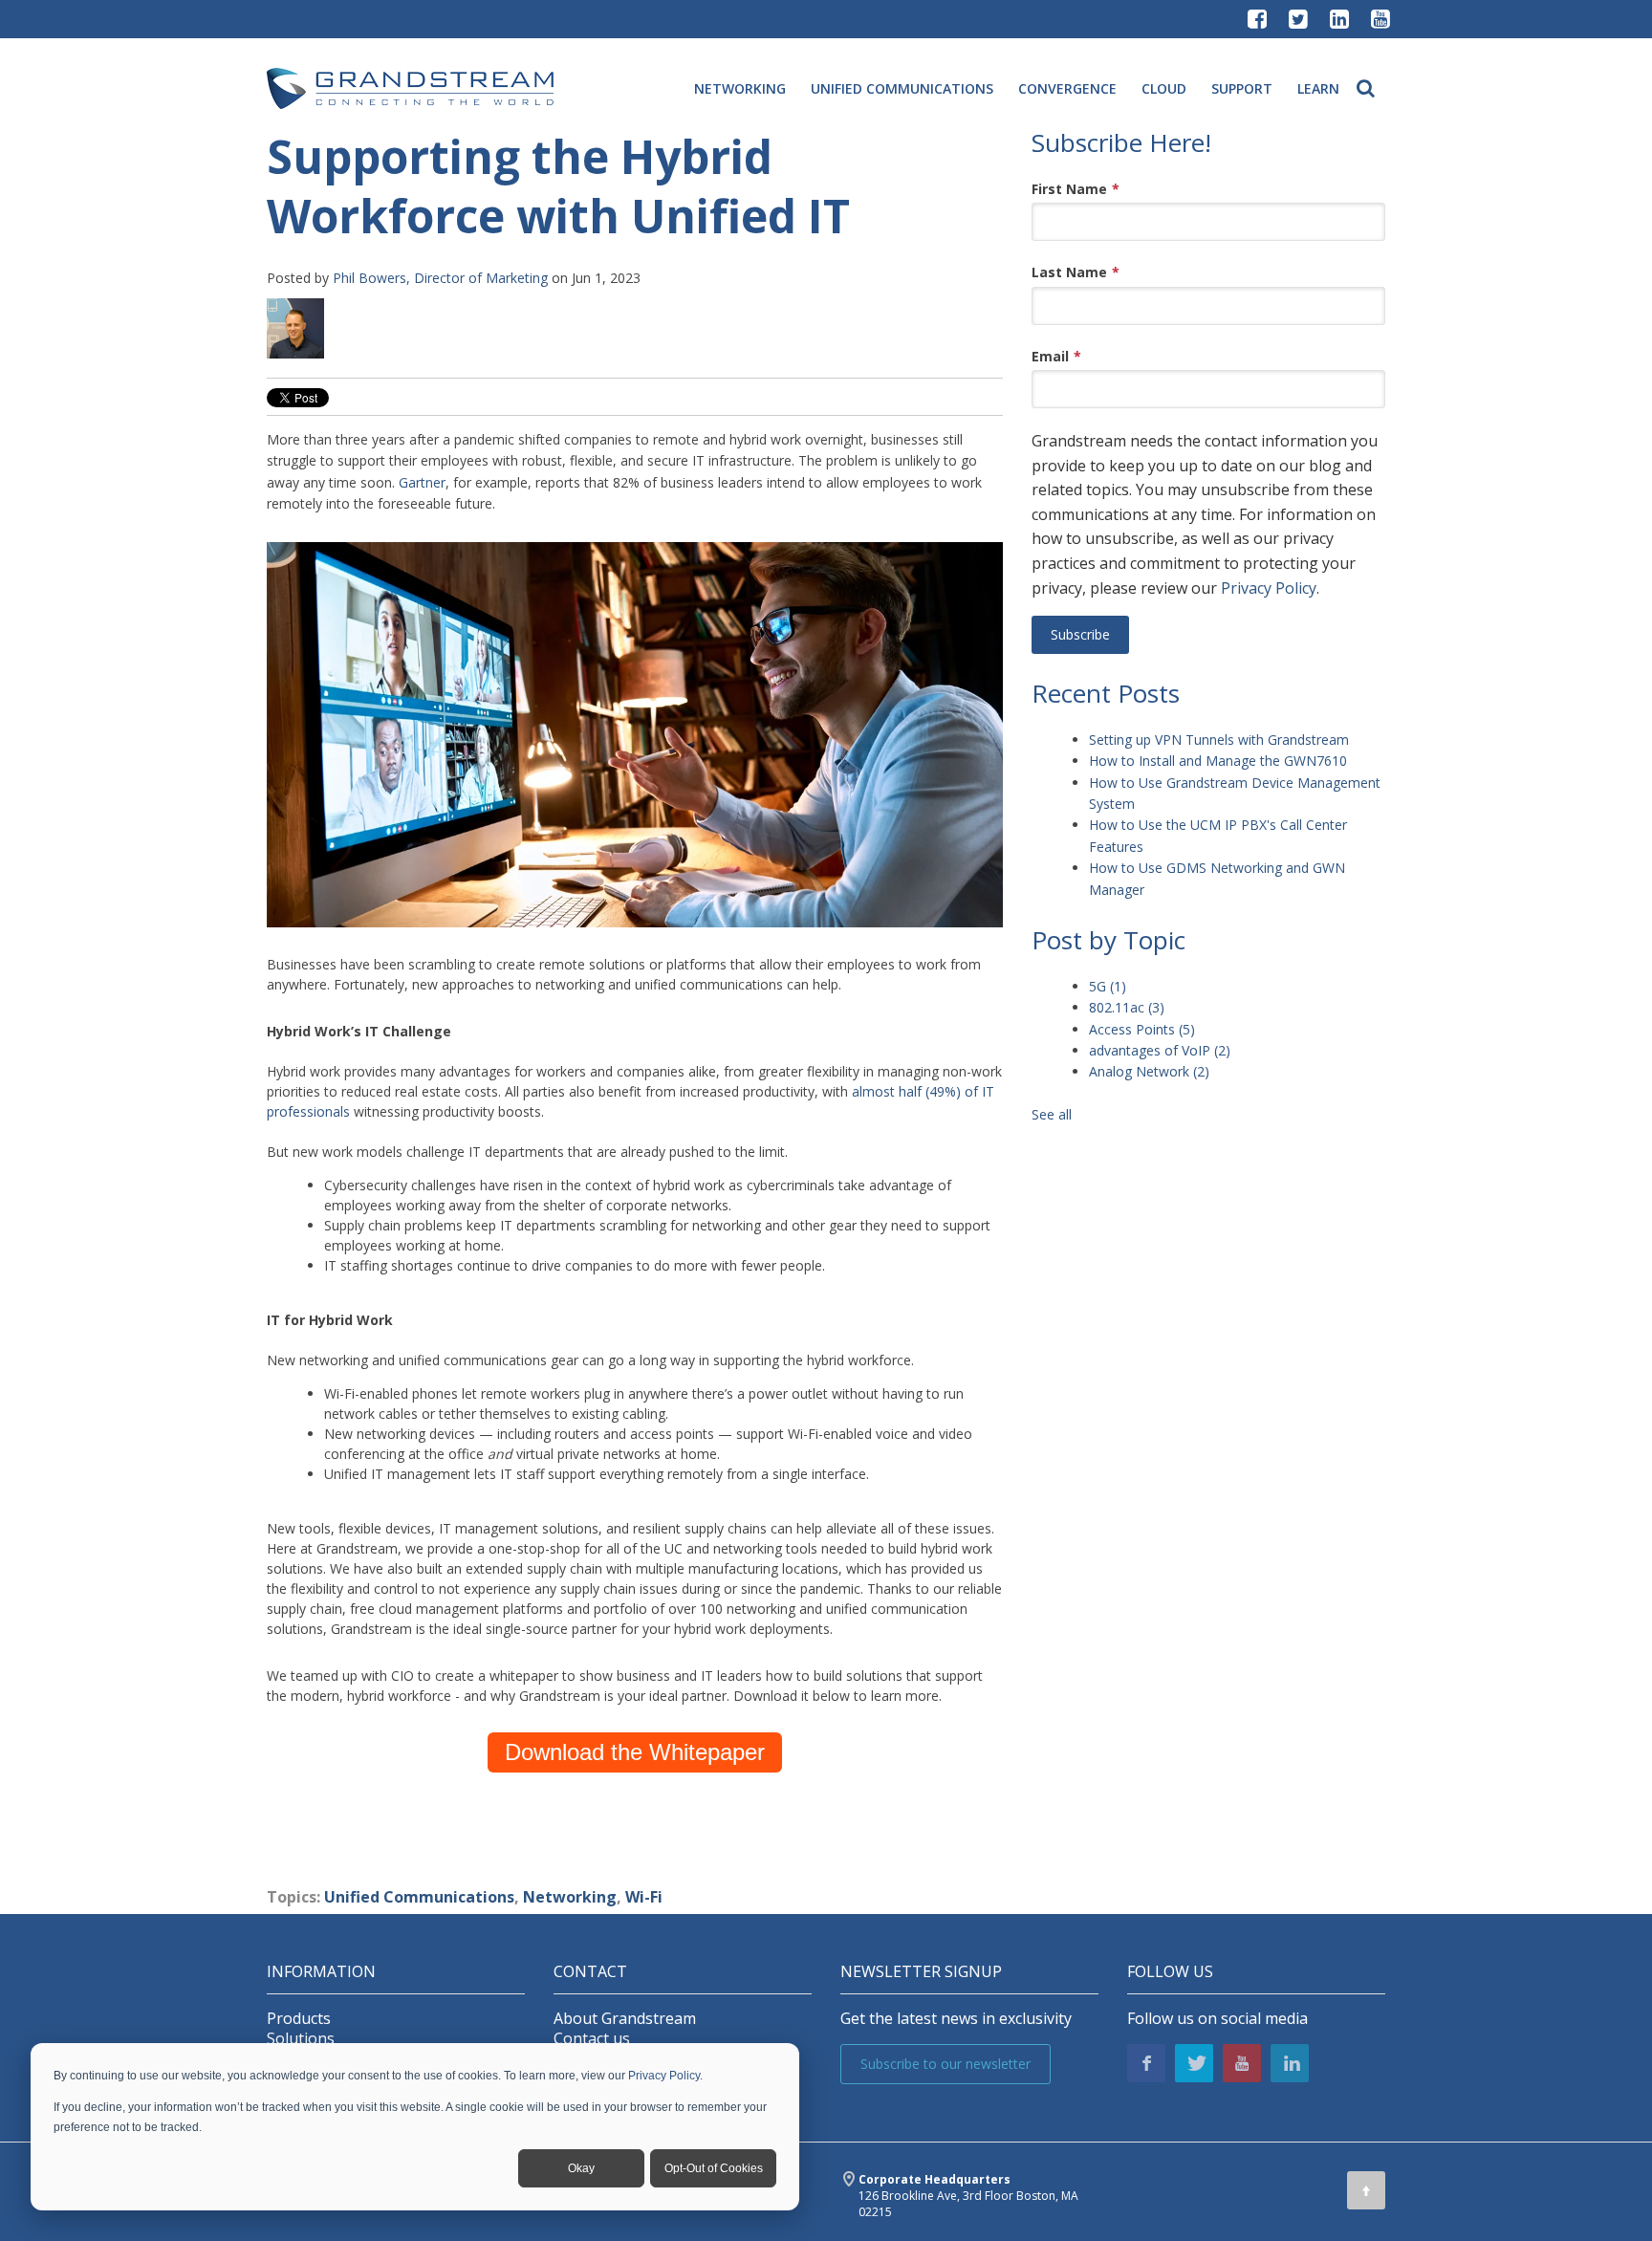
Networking (570, 1897)
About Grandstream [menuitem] (625, 2019)
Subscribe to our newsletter (946, 2064)
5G (1108, 986)
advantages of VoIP (1160, 1050)
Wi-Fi (644, 1897)
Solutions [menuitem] (301, 2039)
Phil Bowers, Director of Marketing (440, 278)
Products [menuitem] (299, 2019)
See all (1052, 1114)
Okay (581, 2168)
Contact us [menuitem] (592, 2039)
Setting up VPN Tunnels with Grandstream (1219, 740)
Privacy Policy (664, 2076)
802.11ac (1127, 1007)
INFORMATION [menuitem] (321, 1972)
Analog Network (1149, 1071)
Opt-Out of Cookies (714, 2168)
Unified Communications (419, 1897)
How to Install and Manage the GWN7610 (1218, 761)
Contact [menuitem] (590, 1972)
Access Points (1142, 1029)
